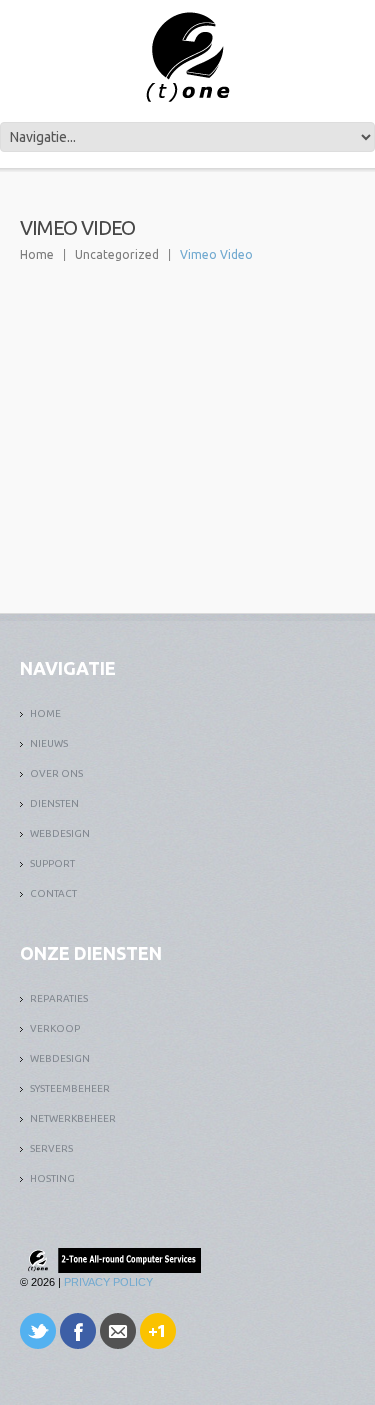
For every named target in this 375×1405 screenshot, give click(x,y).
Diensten (54, 803)
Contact (53, 893)
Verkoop (55, 1028)
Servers (51, 1148)
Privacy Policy (108, 1282)
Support (52, 863)
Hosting (52, 1178)
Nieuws (49, 743)
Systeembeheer (70, 1088)
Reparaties (59, 998)
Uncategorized (117, 254)
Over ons (56, 773)
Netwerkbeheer (73, 1118)
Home (37, 254)
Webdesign (60, 833)
